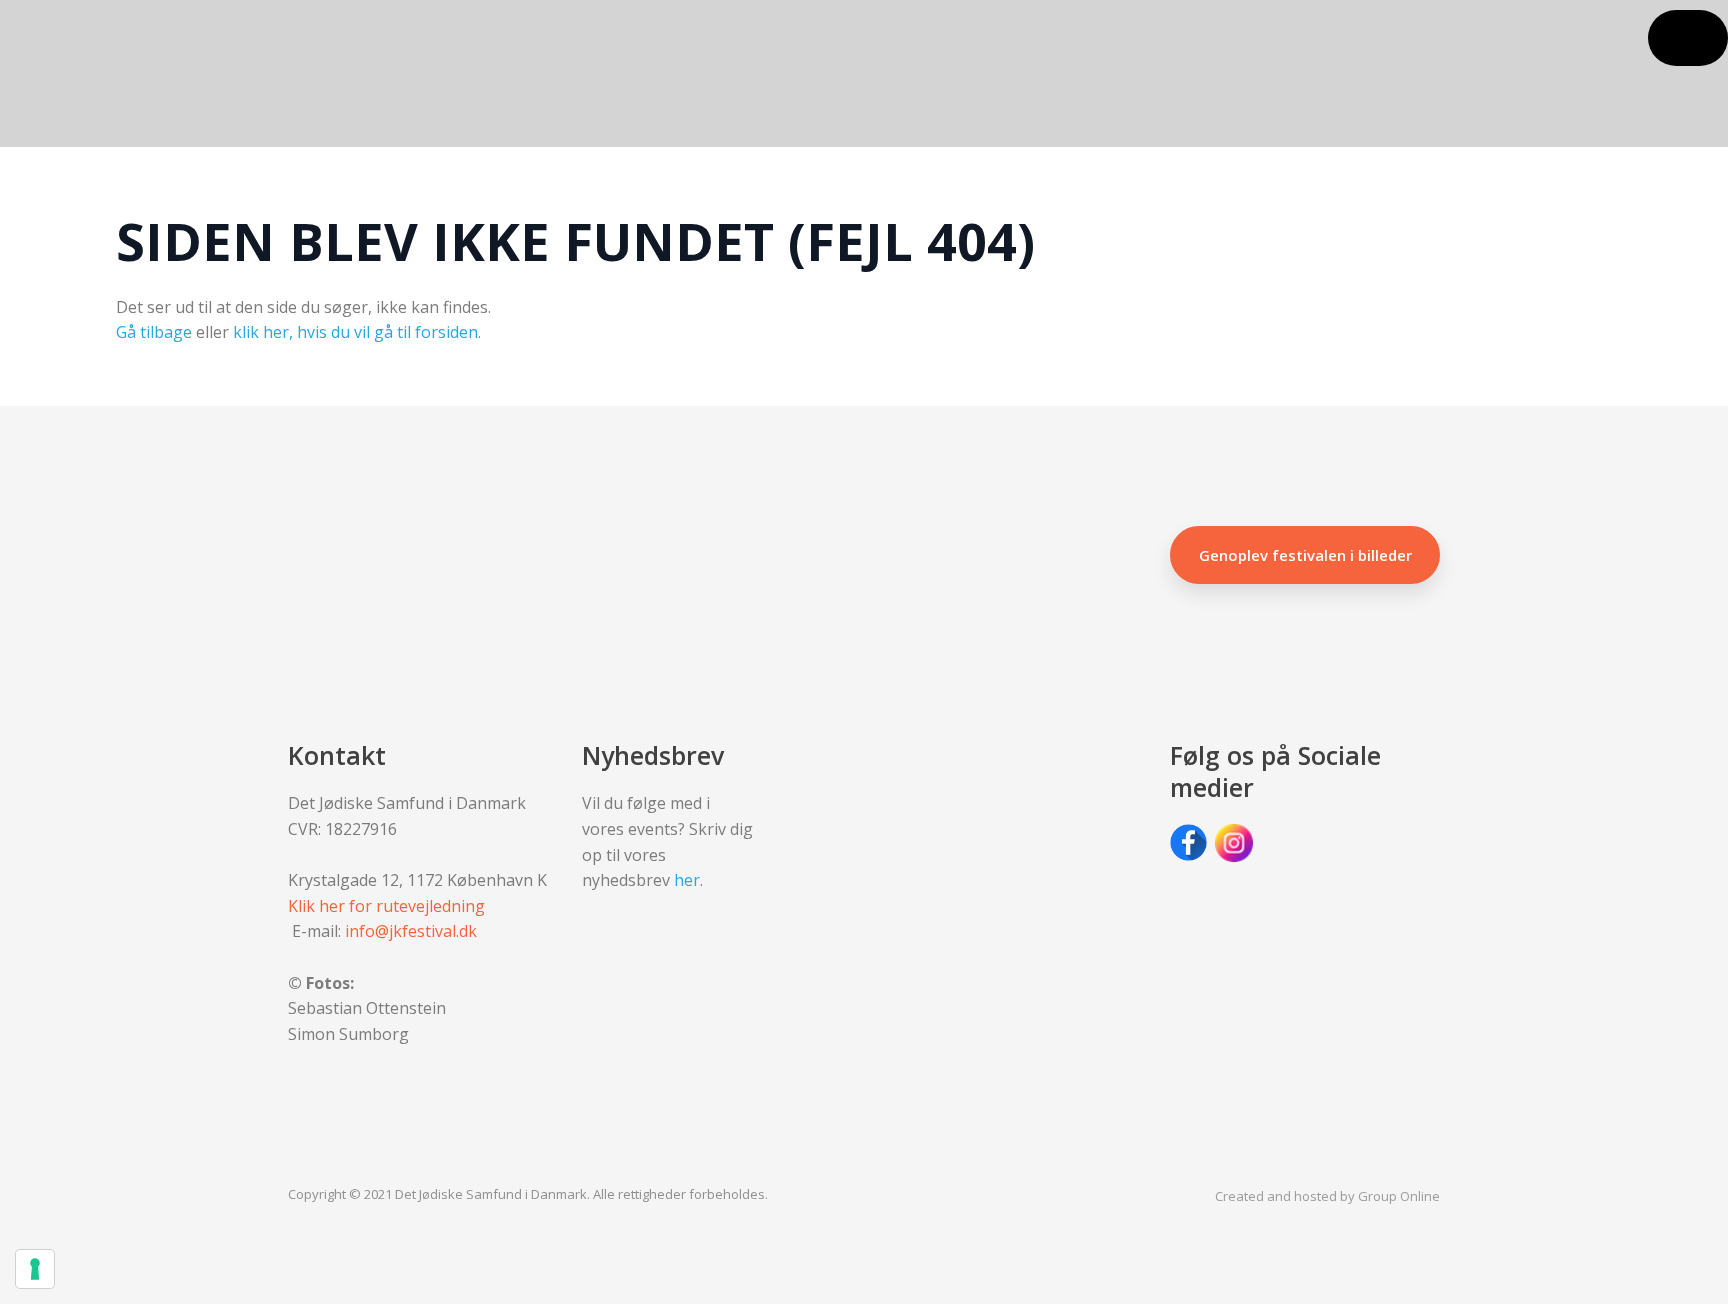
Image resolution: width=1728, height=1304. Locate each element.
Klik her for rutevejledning (386, 906)
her (687, 880)
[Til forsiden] (203, 74)
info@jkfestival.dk (411, 931)
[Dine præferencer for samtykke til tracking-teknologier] (35, 1269)
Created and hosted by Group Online (1327, 1196)
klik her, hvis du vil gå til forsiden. (357, 332)
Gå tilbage (154, 332)
